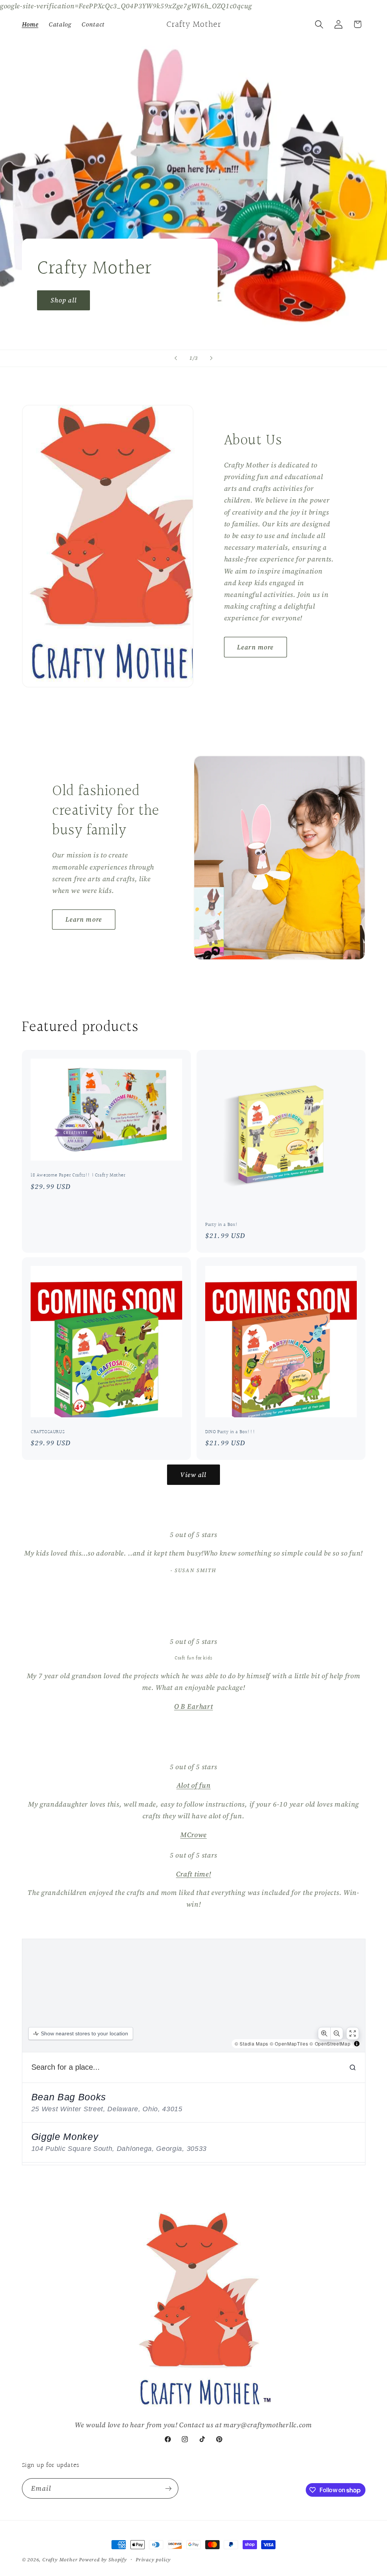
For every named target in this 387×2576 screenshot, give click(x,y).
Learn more (255, 647)
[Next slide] (211, 358)
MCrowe (193, 1835)
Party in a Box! (222, 1225)
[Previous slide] (176, 358)
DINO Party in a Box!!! (230, 1432)
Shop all (63, 300)
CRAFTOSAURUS (48, 1432)
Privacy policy (153, 2560)
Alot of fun (194, 1785)
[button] (319, 24)
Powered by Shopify (103, 2560)
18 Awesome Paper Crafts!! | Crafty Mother (78, 1175)
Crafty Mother (60, 2560)
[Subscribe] (168, 2488)
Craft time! (194, 1874)
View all (193, 1475)
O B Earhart (194, 1706)
